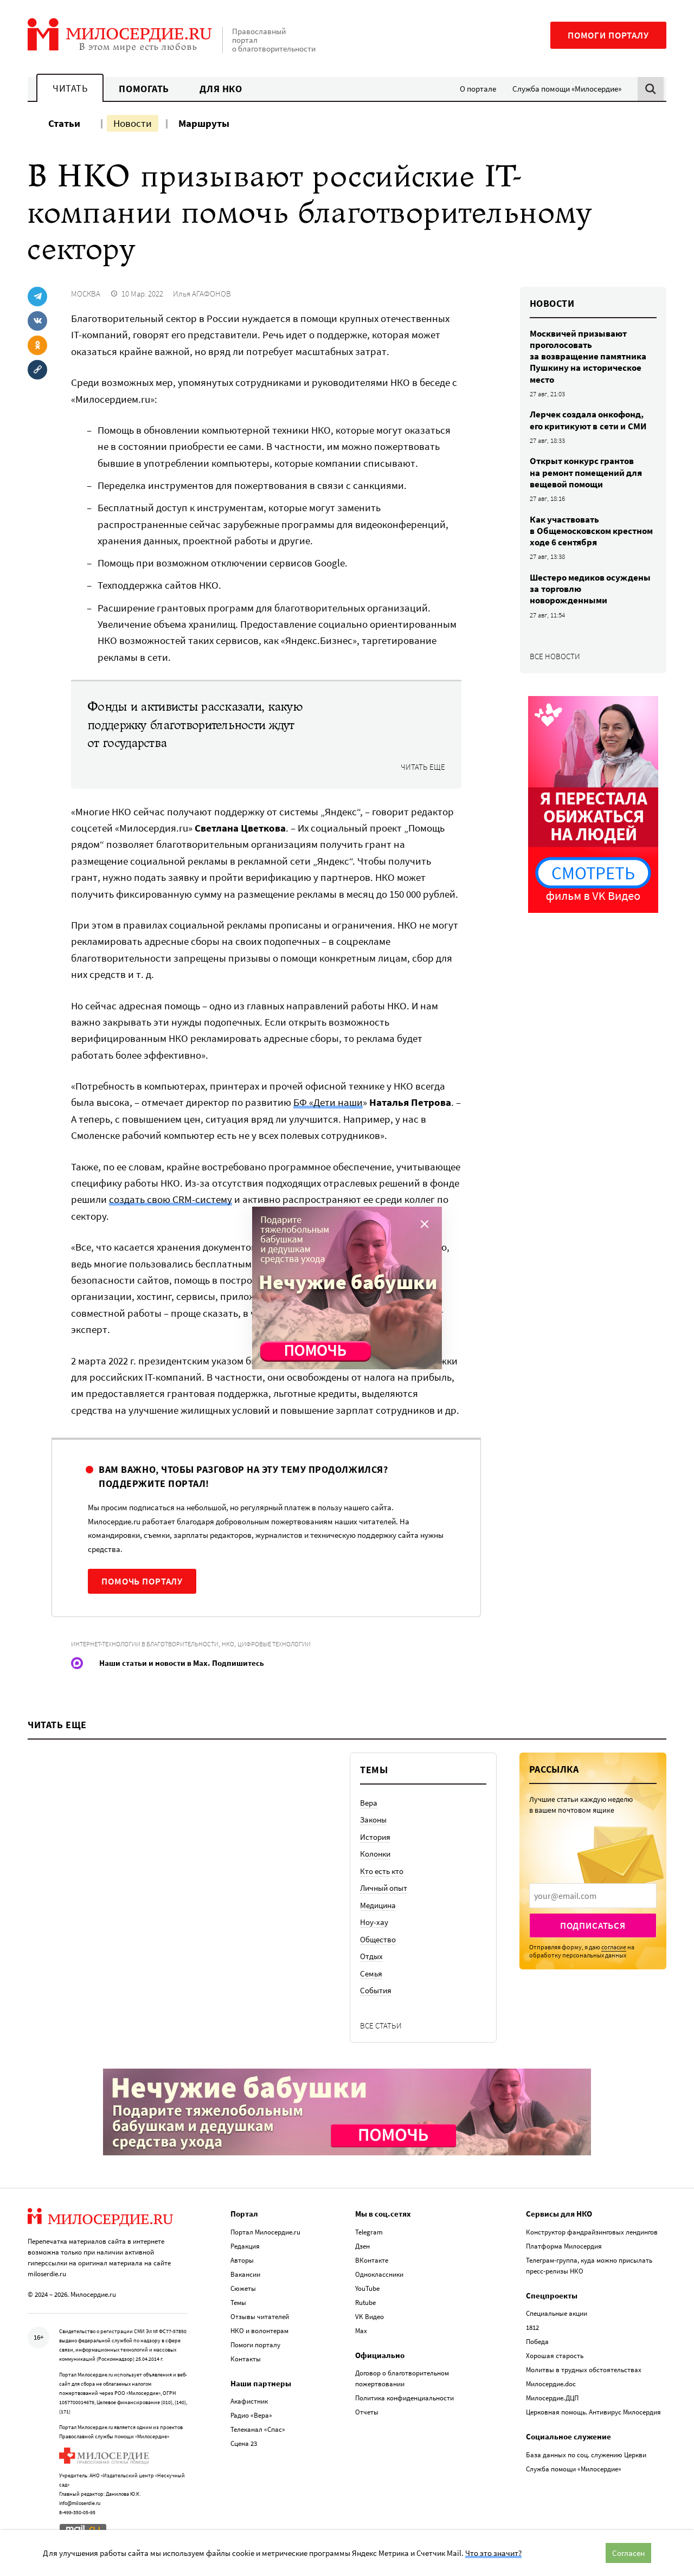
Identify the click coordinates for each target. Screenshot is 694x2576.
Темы (238, 2303)
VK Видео (370, 2317)
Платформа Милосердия (564, 2246)
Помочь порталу (142, 1581)
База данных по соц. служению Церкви (586, 2455)
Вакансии (245, 2274)
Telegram (369, 2232)
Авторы (242, 2260)
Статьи (64, 123)
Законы (373, 1820)
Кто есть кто (382, 1871)
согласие (614, 1947)
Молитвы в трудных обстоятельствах (584, 2370)
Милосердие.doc (551, 2384)
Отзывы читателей (260, 2317)
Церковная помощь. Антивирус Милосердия (593, 2412)
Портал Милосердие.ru (265, 2232)
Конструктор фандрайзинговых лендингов (592, 2232)
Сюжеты (243, 2288)
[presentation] (593, 1896)
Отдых (371, 1956)
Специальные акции (557, 2313)
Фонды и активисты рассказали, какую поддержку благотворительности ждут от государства (195, 725)
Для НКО (221, 89)
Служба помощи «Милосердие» (567, 89)
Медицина (378, 1905)
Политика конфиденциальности (404, 2398)
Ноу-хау (374, 1922)
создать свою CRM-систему (171, 1199)
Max (361, 2331)
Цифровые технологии (274, 1644)
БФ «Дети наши (328, 1102)
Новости (133, 123)
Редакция (245, 2246)
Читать (70, 88)
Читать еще (423, 767)
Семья (371, 1973)
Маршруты (204, 123)
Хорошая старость (555, 2356)
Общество (378, 1939)
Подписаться (593, 1925)
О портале (478, 89)
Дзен (362, 2246)
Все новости (555, 656)
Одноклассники (379, 2274)
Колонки (375, 1854)
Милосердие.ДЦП (552, 2398)
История (375, 1837)
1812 (532, 2327)
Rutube (365, 2303)
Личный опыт (384, 1888)
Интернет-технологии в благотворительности (145, 1644)
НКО (228, 1644)
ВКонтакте (372, 2260)
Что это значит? (493, 2553)
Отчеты (367, 2412)
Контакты (246, 2359)
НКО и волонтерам (259, 2331)
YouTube (367, 2288)
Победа (537, 2342)
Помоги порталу (608, 35)
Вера (369, 1803)
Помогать (144, 89)
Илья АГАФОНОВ (202, 294)
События (376, 1990)
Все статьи (381, 2026)
